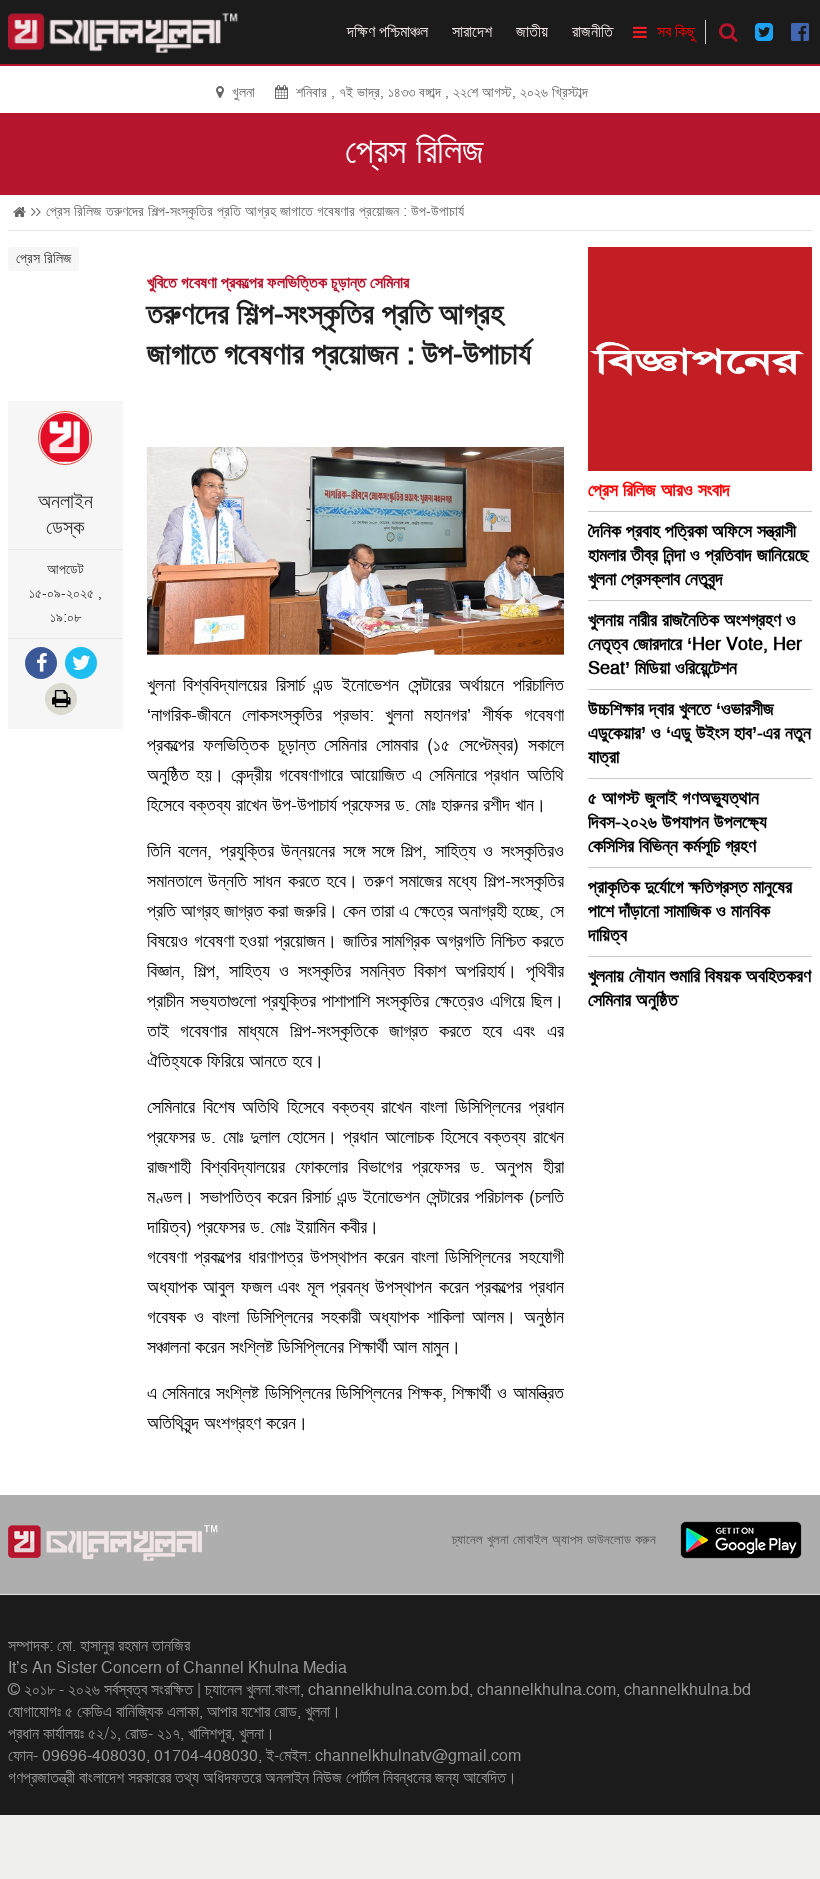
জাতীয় (532, 32)
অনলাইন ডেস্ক (65, 515)
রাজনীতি (592, 32)
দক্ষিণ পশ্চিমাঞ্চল (387, 32)
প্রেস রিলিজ (414, 152)
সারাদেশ (472, 32)
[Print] (63, 701)
